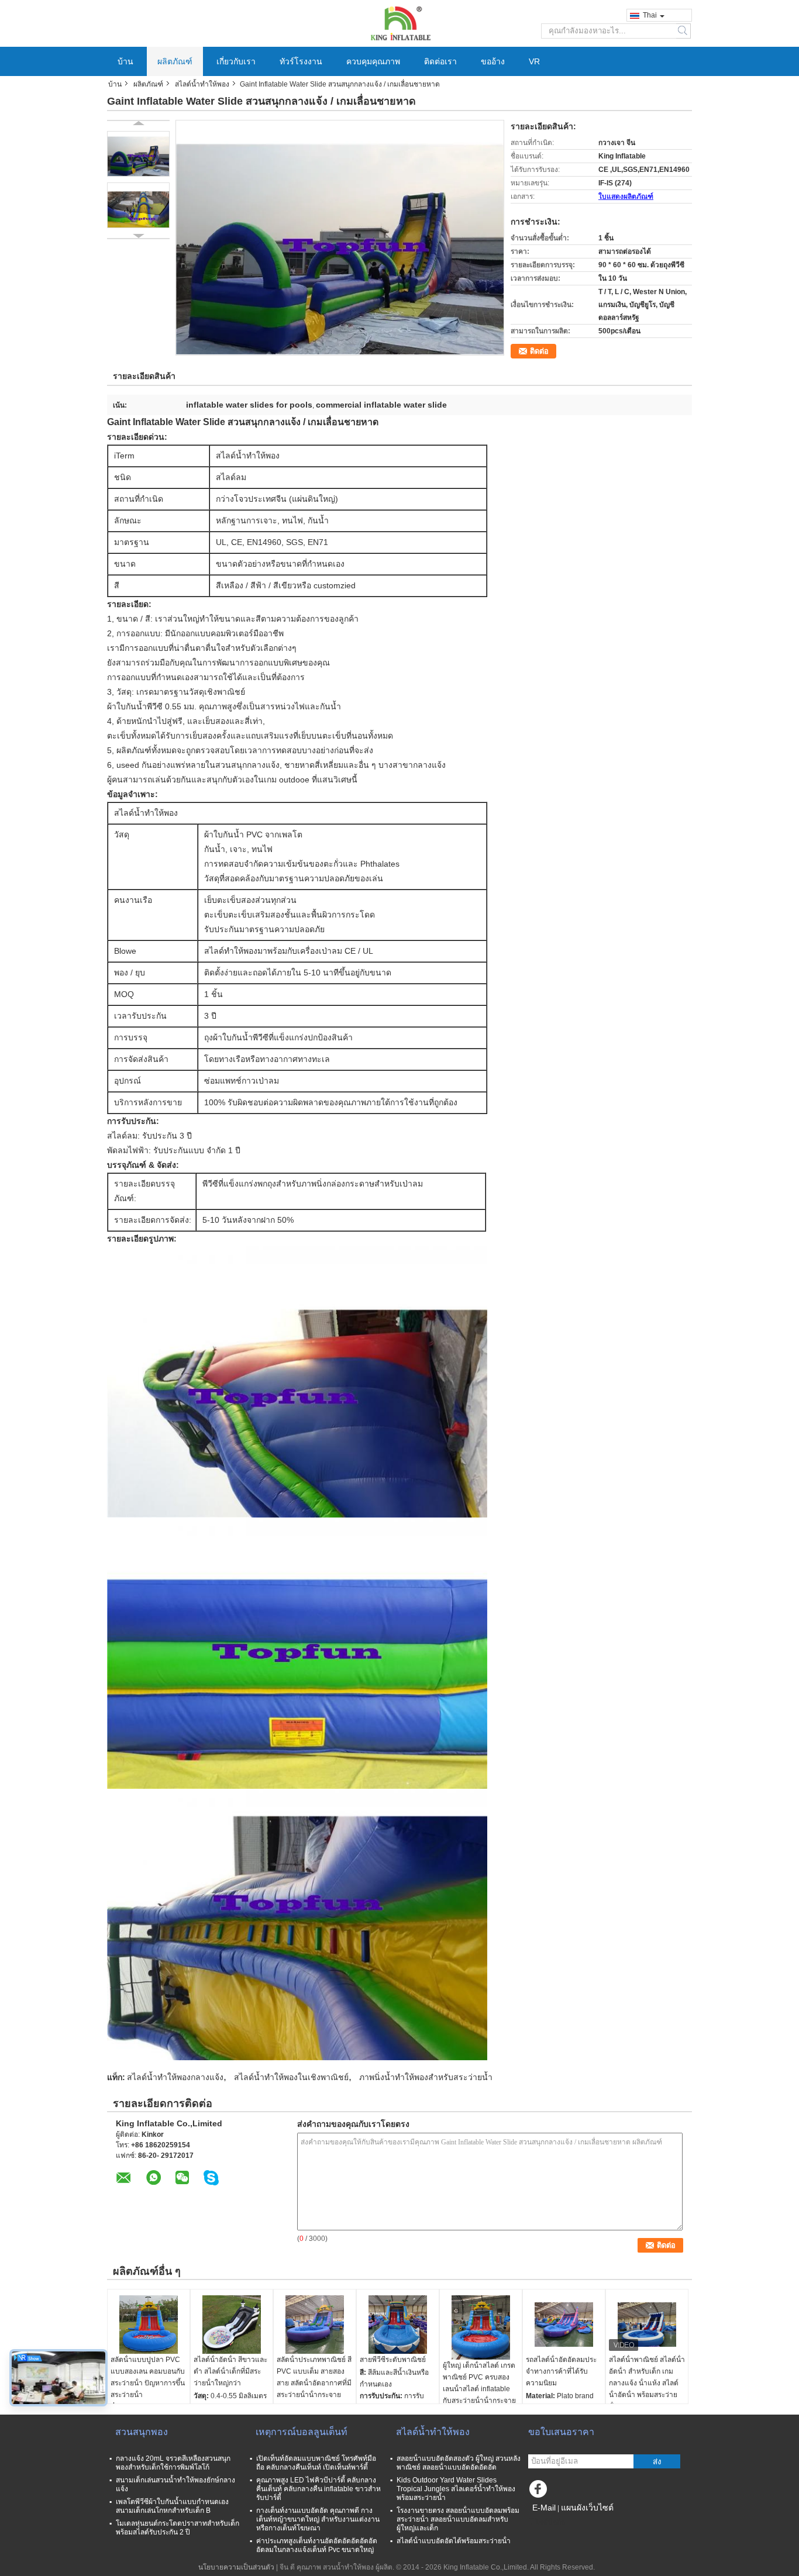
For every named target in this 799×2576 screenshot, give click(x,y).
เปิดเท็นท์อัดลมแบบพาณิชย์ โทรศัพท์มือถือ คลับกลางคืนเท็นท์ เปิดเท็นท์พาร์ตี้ (316, 2463)
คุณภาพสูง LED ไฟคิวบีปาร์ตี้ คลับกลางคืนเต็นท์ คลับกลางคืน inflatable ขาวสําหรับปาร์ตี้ (318, 2489)
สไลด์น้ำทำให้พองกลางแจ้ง (175, 2077)
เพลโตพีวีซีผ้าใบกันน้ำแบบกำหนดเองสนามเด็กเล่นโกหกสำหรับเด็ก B (172, 2506)
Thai (650, 15)
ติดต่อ (539, 351)
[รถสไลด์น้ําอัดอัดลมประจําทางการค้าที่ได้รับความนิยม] (564, 2325)
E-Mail (544, 2508)
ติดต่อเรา (440, 61)
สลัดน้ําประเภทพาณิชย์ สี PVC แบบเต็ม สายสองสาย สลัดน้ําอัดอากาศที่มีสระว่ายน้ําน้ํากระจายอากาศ (314, 2383)
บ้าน (125, 61)
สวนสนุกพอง (142, 2432)
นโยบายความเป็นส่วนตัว (236, 2567)
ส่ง (657, 2462)
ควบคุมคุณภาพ (373, 61)
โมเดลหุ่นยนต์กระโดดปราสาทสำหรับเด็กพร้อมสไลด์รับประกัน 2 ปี (178, 2528)
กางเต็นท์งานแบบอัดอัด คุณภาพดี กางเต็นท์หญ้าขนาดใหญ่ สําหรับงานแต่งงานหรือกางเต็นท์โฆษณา (318, 2519)
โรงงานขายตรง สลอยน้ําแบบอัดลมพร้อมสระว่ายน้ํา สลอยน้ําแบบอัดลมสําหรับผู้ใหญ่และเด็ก (458, 2519)
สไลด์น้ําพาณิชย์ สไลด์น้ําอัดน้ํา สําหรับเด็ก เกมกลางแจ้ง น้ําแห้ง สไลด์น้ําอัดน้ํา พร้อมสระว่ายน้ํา (647, 2383)
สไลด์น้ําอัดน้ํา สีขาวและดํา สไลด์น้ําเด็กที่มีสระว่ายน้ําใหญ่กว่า (230, 2371)
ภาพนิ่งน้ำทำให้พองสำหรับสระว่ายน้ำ (426, 2077)
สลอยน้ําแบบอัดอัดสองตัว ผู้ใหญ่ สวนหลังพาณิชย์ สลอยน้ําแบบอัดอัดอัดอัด (459, 2463)
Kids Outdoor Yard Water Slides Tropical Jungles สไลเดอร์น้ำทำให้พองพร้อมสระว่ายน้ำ (456, 2489)
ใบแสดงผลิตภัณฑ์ (626, 196)
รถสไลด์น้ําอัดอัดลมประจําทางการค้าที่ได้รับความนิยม (561, 2371)
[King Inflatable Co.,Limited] (399, 23)
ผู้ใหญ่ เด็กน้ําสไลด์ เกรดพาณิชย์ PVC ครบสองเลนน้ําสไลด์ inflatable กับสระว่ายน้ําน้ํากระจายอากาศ (479, 2389)
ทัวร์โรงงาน (301, 61)
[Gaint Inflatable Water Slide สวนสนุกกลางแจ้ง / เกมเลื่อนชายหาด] (138, 154)
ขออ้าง (493, 61)
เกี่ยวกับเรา (236, 61)
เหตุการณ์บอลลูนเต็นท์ (302, 2432)
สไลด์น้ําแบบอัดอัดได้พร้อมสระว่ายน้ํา (454, 2541)
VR (534, 61)
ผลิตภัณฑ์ (175, 61)
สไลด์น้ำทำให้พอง (202, 84)
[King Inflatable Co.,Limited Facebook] (540, 2492)
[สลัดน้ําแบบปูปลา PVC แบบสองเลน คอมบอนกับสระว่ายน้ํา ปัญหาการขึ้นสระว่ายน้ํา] (149, 2325)
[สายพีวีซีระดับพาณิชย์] (398, 2325)
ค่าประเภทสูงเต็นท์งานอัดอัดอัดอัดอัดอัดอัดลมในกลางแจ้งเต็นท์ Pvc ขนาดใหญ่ (317, 2545)
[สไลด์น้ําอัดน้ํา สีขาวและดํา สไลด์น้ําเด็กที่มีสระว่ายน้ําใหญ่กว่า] (232, 2325)
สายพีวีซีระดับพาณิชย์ (393, 2360)
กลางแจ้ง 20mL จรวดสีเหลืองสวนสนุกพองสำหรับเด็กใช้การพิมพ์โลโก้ (173, 2463)
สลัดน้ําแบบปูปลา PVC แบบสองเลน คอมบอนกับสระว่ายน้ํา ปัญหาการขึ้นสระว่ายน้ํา (148, 2377)
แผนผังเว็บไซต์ (587, 2508)
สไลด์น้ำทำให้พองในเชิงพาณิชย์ (291, 2077)
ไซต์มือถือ (550, 2522)
